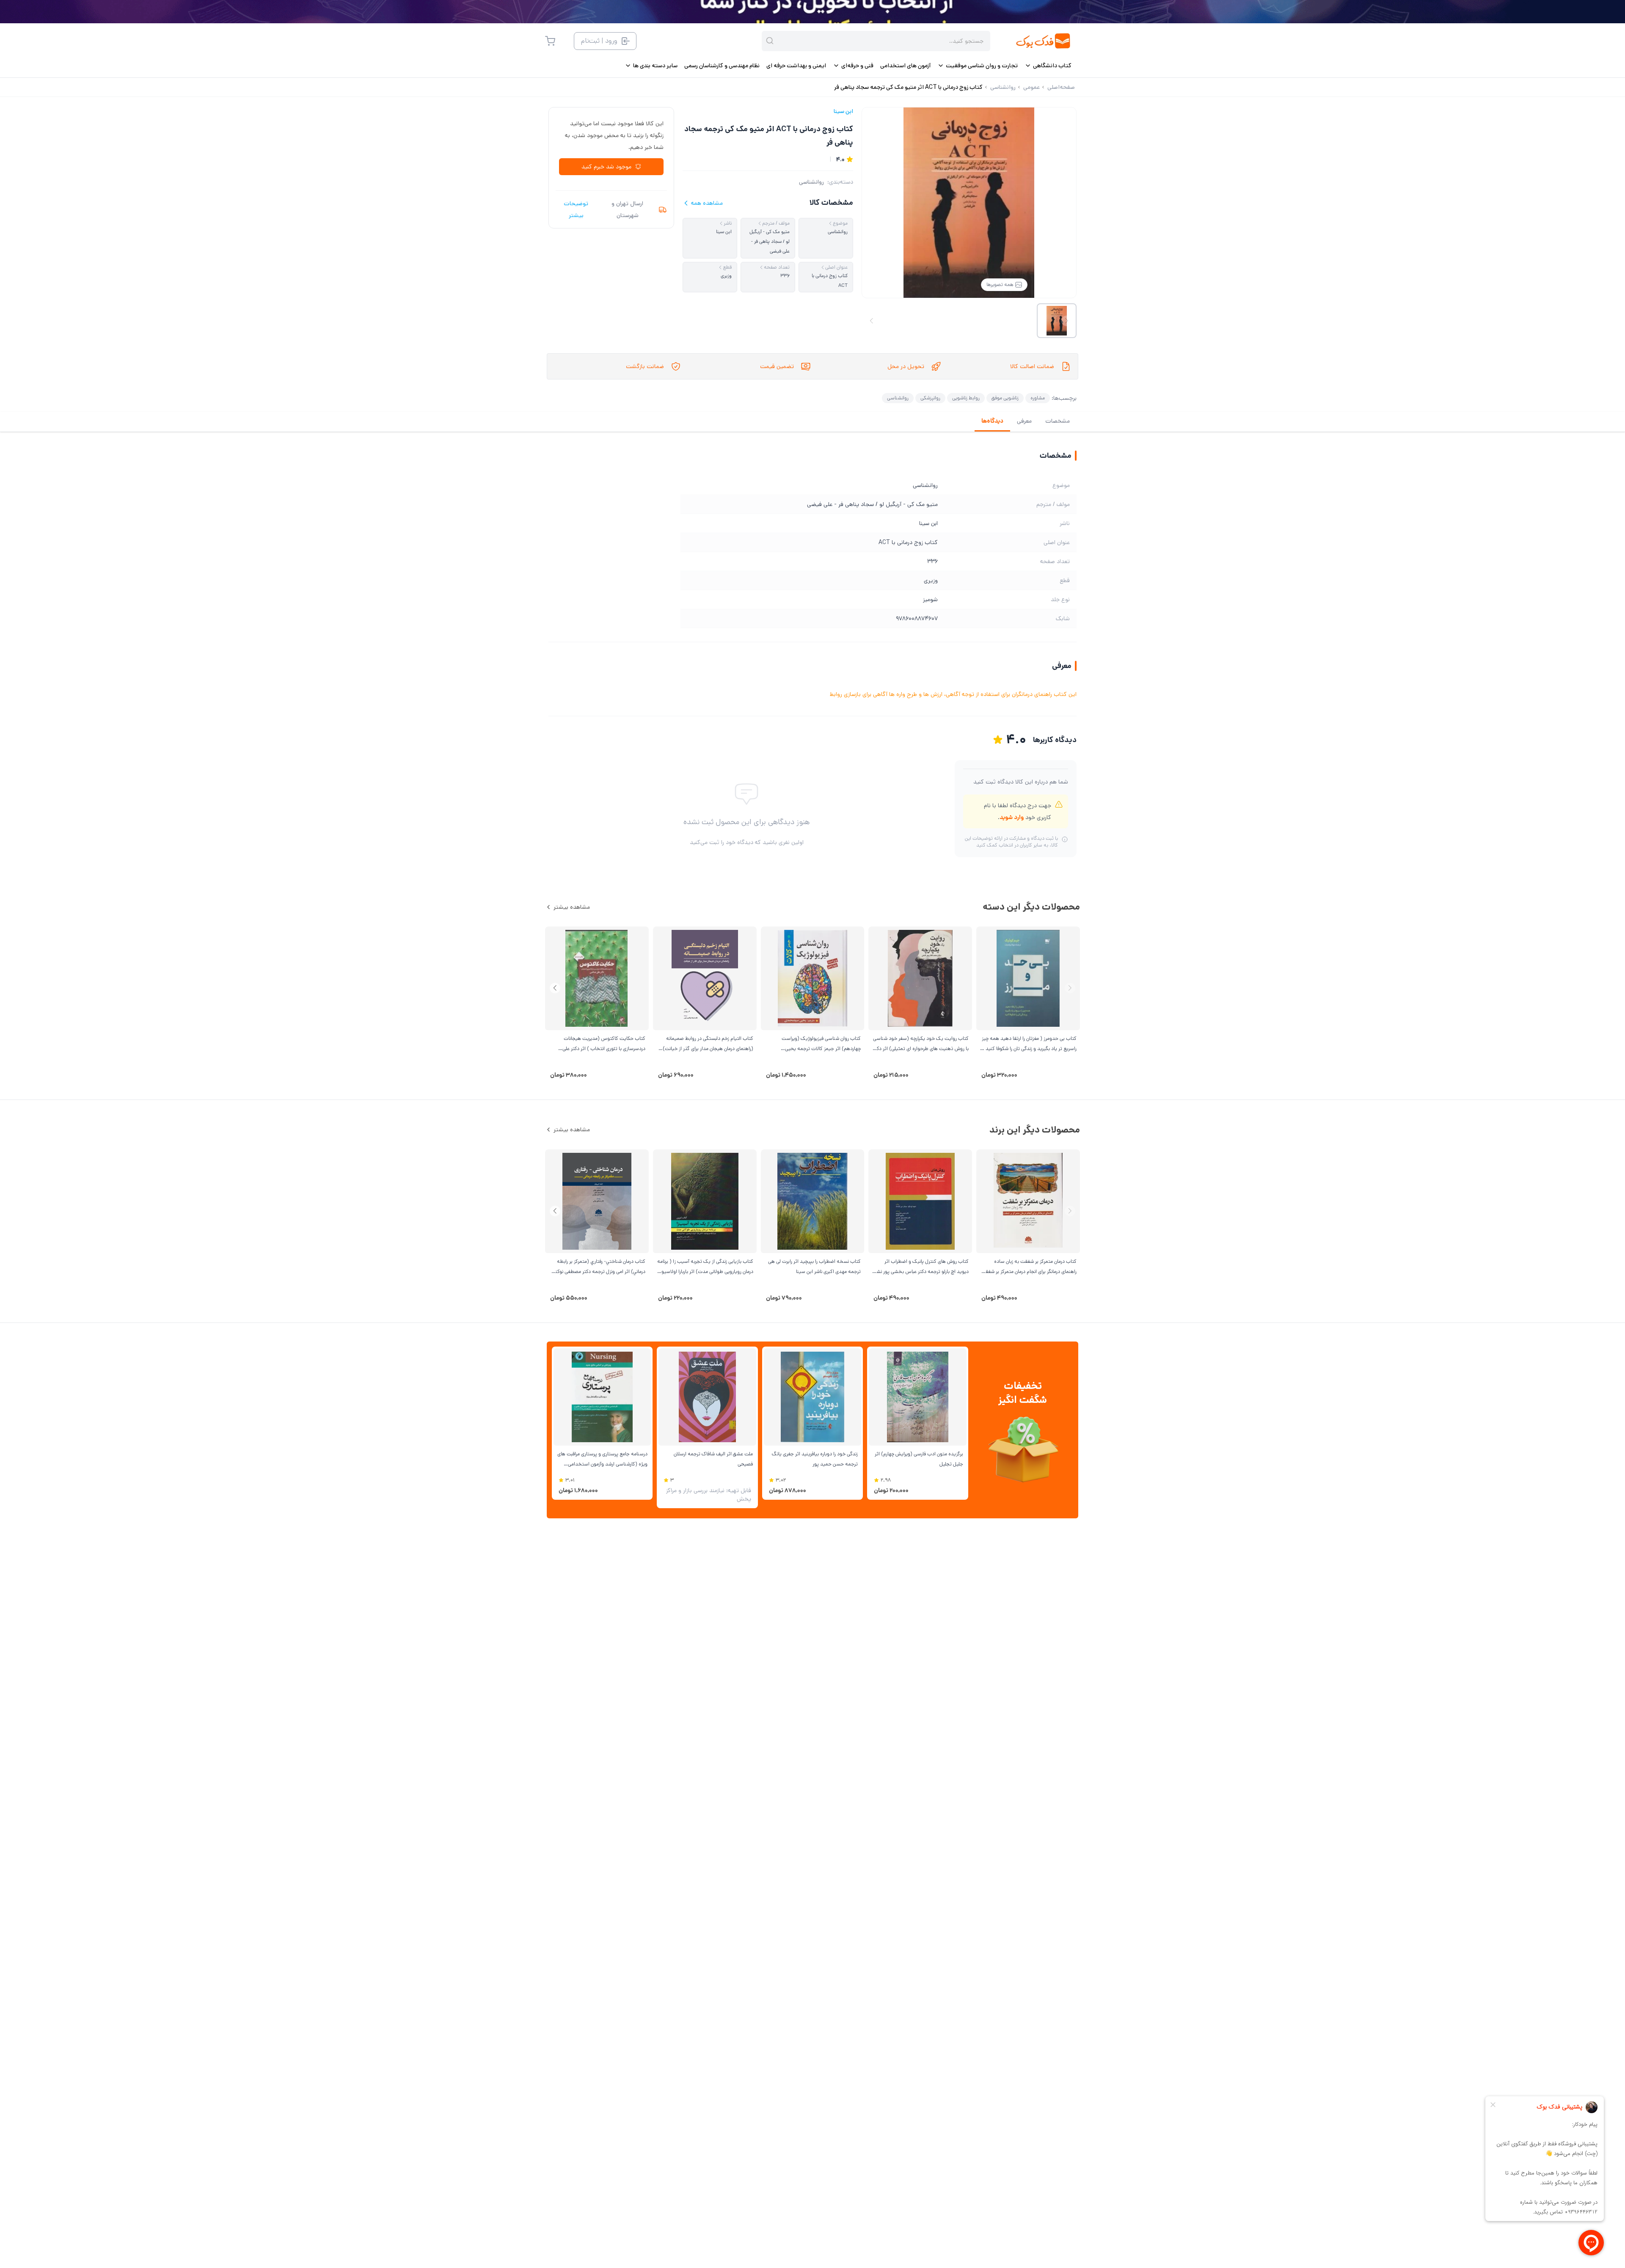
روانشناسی (811, 182)
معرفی (1024, 421)
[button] (555, 988)
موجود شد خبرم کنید (606, 167)
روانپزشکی (930, 398)
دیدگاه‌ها (992, 421)
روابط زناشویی (966, 398)
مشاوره (1038, 398)
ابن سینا (843, 111)
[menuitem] (1048, 66)
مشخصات (1058, 421)
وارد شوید (1012, 817)
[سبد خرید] (550, 41)
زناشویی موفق (1005, 398)
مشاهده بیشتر (572, 907)
